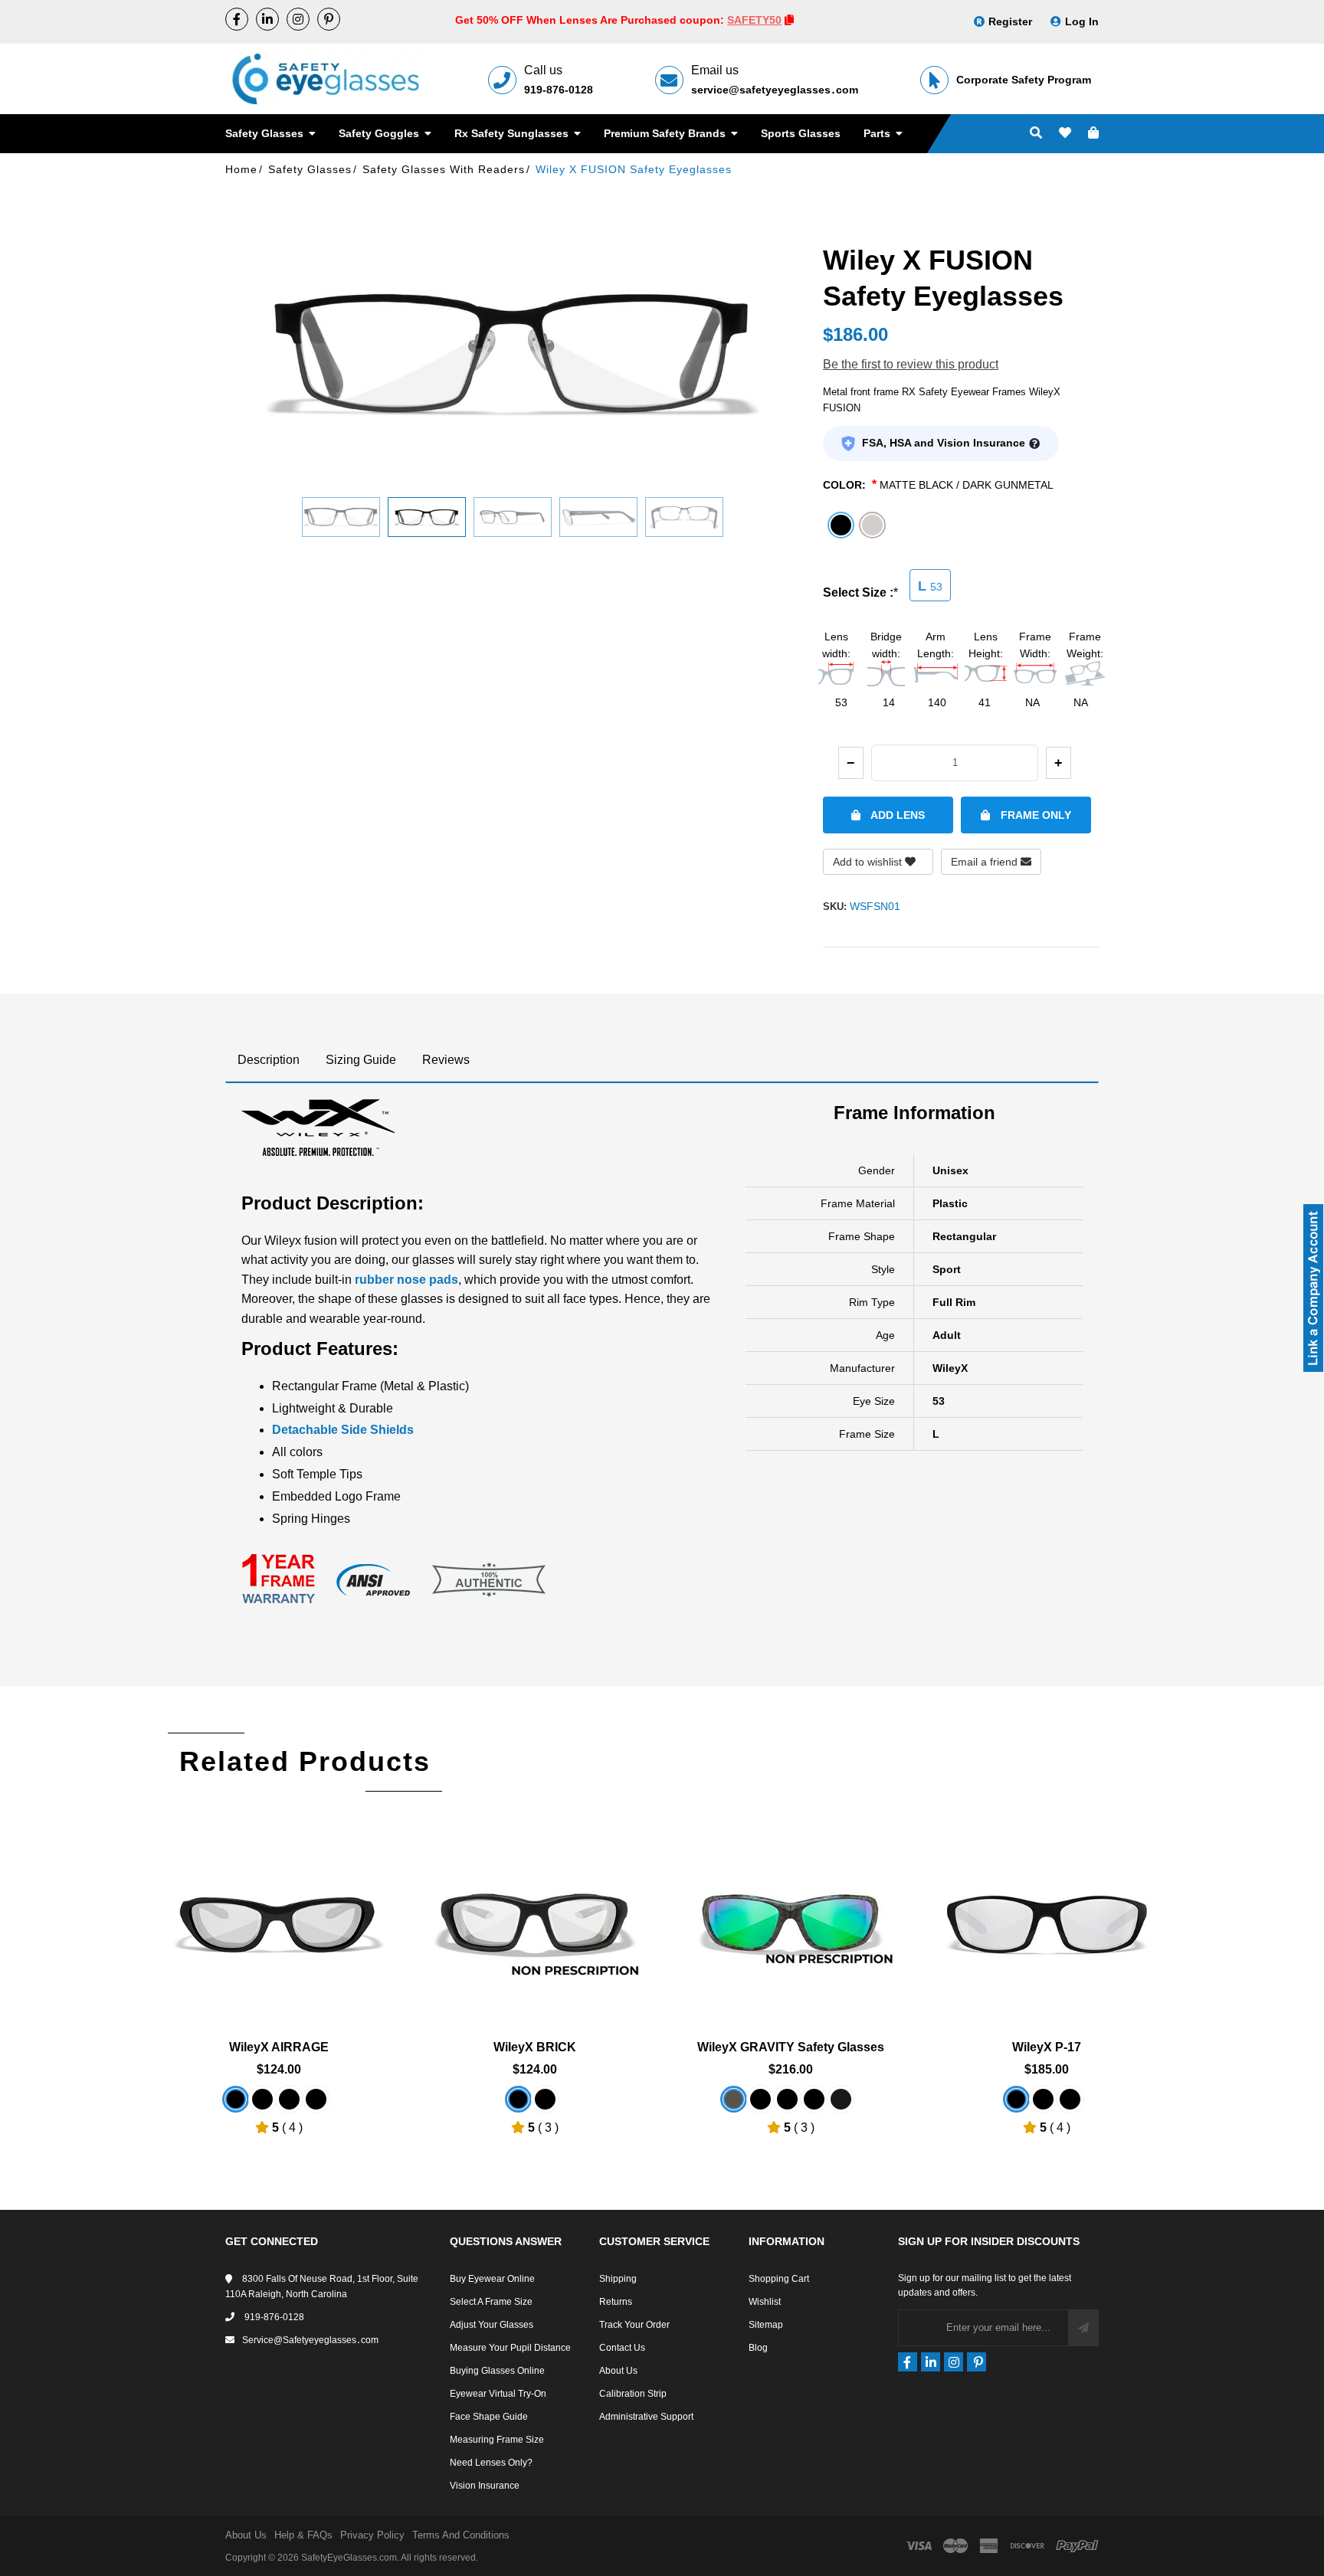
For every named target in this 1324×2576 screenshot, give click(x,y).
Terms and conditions (461, 2535)
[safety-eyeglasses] (267, 19)
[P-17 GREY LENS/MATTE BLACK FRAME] (1070, 2099)
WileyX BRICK (535, 2047)
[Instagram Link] (298, 19)
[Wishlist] (1065, 134)
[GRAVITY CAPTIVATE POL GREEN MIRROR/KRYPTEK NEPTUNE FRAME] (734, 2099)
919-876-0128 (559, 90)
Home (241, 169)
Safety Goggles (380, 133)
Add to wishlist (869, 862)
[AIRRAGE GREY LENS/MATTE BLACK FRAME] (289, 2099)
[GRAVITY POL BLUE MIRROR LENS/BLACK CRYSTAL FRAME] (841, 2099)
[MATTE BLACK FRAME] (262, 2099)
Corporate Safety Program (1024, 80)
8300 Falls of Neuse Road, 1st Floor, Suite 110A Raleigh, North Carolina (322, 2286)
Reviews (446, 1060)
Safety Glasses (266, 133)
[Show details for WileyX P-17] (1047, 1914)
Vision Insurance (485, 2486)
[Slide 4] (598, 517)
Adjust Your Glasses (492, 2325)
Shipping (618, 2279)
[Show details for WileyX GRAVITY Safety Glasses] (791, 1914)
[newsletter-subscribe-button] (1083, 2328)
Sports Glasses (801, 133)
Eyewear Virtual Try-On (498, 2394)
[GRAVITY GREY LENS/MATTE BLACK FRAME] (787, 2099)
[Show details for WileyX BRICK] (535, 1914)
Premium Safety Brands (666, 133)
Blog (758, 2348)
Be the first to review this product (911, 364)
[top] (15, 2537)
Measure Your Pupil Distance (510, 2348)
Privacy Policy (372, 2535)
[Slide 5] (684, 517)
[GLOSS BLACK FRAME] (236, 2099)
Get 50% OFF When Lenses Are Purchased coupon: (591, 20)
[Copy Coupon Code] (789, 20)
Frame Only (1034, 815)
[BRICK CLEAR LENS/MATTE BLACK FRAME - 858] (518, 2099)
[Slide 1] (341, 517)
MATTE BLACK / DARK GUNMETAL (967, 485)
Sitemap (766, 2325)
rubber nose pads (406, 1280)
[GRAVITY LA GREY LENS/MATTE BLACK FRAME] (814, 2099)
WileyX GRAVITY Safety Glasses (791, 2047)
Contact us (622, 2348)
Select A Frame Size (491, 2302)
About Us (618, 2371)
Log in (1082, 21)
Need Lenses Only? (491, 2463)
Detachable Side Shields (343, 1430)
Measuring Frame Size (497, 2440)
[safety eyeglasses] (237, 19)
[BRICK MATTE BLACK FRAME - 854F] (545, 2099)
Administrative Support (646, 2417)
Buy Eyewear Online (492, 2279)
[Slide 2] (427, 517)
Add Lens (896, 815)
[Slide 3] (513, 517)
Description (269, 1060)
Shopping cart (779, 2279)
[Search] (1036, 134)
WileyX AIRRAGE (279, 2047)
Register (1010, 21)
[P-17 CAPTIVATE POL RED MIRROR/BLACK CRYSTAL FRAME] (1043, 2099)
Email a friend (986, 862)
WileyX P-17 (1047, 2047)
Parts (878, 133)
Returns (616, 2302)
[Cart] (1093, 134)
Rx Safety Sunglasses (513, 133)
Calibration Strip (633, 2394)
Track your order (634, 2325)
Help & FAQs (303, 2535)
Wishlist (765, 2302)
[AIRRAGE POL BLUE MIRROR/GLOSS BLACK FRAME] (316, 2099)
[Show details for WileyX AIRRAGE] (279, 1914)
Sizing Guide (361, 1060)
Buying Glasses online (497, 2371)
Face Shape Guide (489, 2417)
